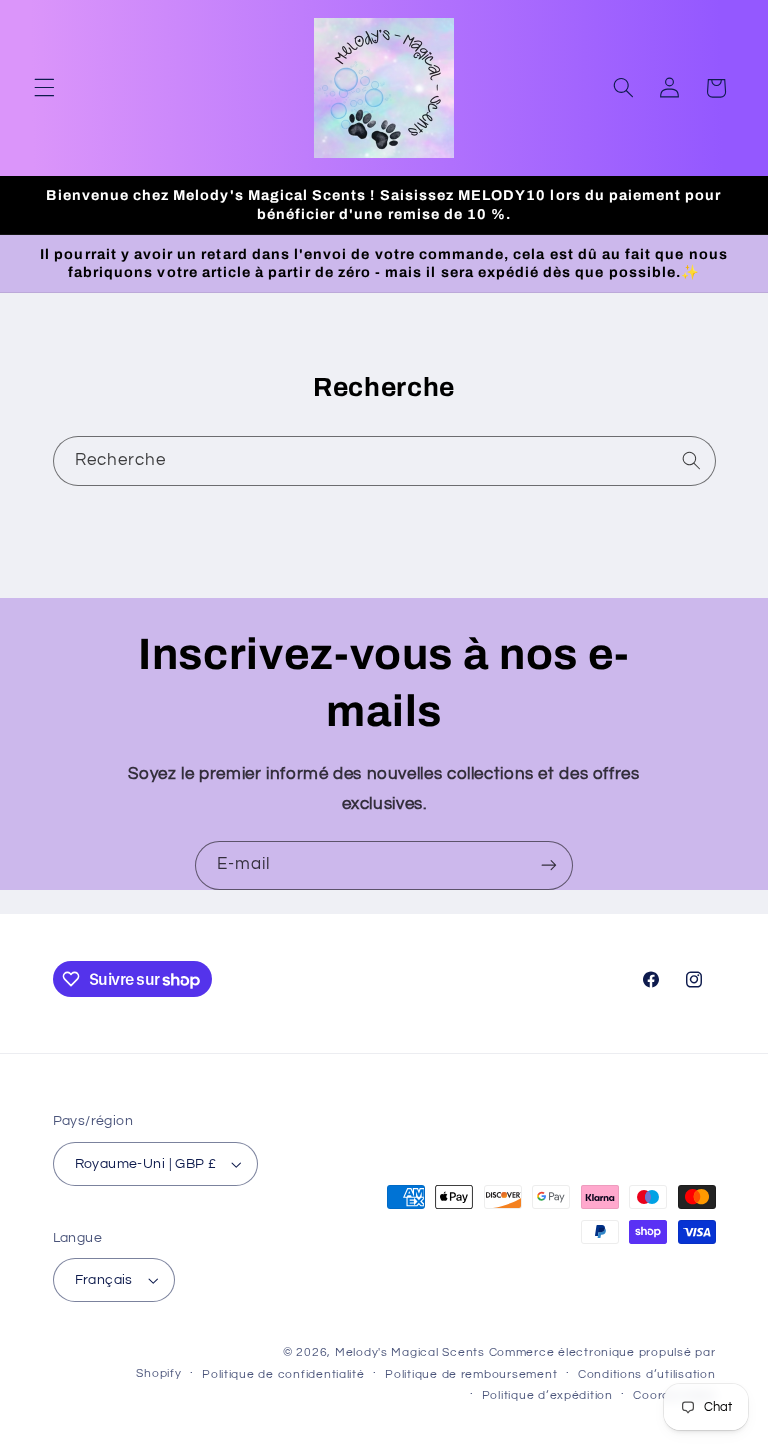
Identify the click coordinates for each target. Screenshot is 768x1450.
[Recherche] (691, 460)
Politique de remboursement (471, 1374)
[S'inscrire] (549, 865)
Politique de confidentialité (283, 1374)
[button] (44, 88)
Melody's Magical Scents (410, 1352)
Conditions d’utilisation (647, 1374)
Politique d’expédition (547, 1395)
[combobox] (384, 460)
